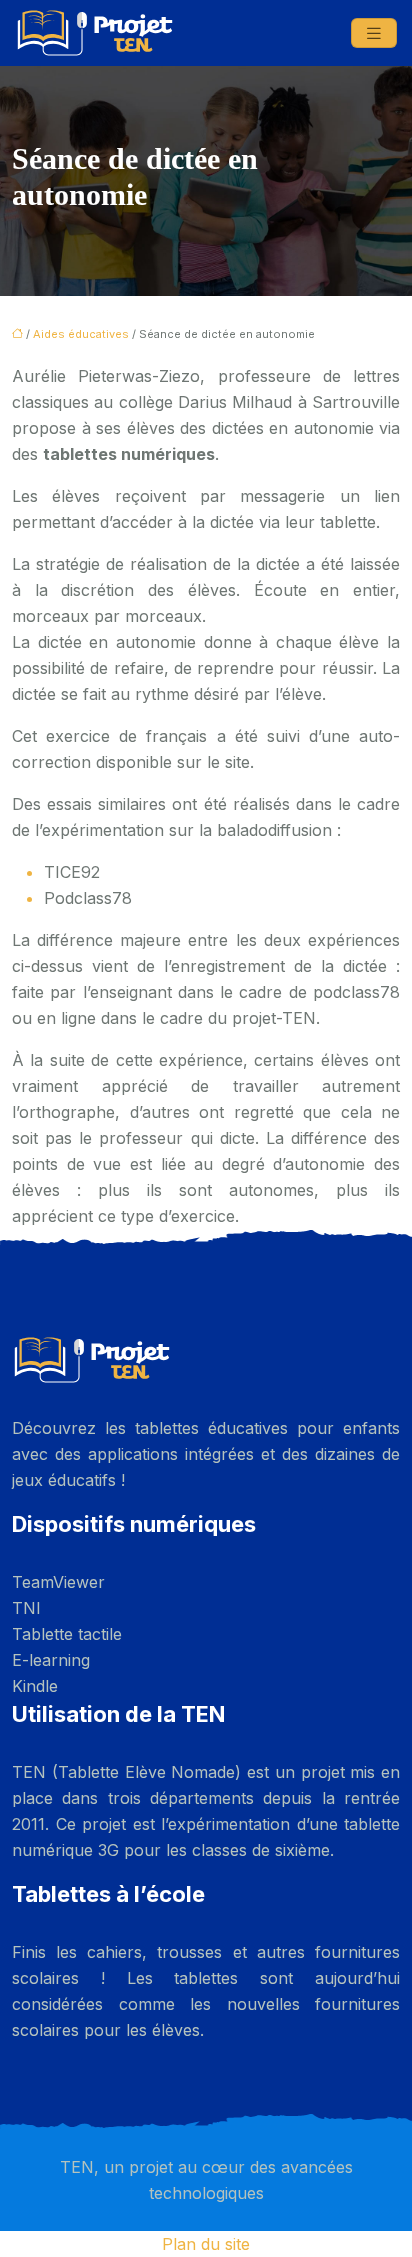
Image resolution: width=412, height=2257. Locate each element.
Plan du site (206, 2244)
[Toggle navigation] (374, 33)
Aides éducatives (81, 334)
